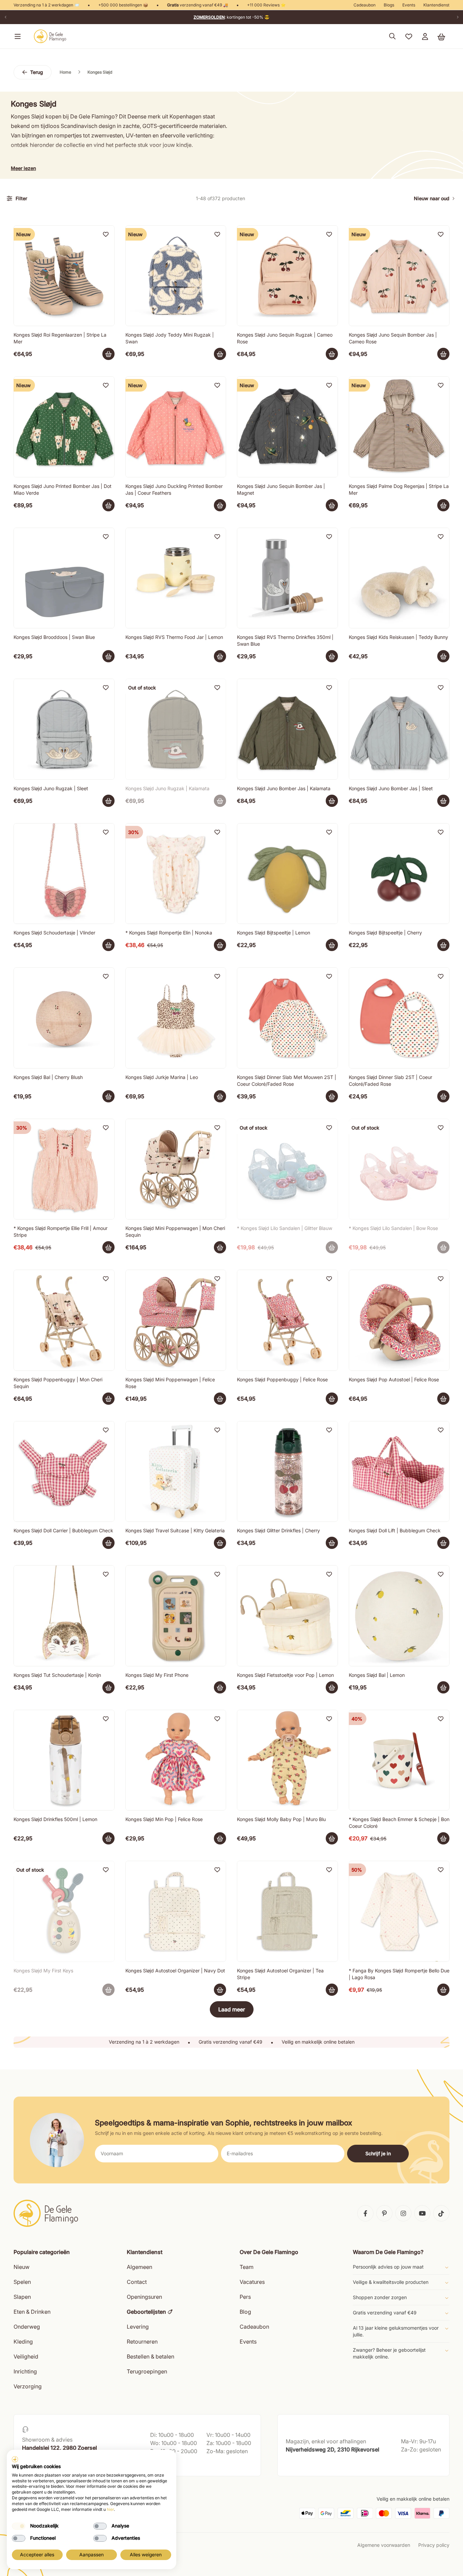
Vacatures (252, 2282)
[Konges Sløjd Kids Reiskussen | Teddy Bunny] (399, 578)
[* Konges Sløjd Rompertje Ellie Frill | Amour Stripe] (64, 1169)
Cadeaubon (365, 5)
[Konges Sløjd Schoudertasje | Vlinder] (64, 874)
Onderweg (27, 2327)
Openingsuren (144, 2297)
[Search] (392, 36)
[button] (16, 36)
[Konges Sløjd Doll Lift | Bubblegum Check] (399, 1472)
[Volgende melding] (458, 17)
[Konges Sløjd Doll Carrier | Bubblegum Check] (64, 1472)
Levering (138, 2327)
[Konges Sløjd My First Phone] (176, 1616)
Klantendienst (436, 5)
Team (247, 2267)
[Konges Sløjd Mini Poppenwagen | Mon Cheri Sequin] (176, 1169)
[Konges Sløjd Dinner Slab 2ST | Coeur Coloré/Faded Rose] (399, 1018)
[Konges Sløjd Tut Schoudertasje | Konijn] (64, 1616)
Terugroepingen (147, 2371)
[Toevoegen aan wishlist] (106, 234)
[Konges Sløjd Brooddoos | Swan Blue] (64, 578)
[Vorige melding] (5, 17)
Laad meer (232, 2009)
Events (409, 5)
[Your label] (108, 354)
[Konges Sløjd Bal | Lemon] (399, 1616)
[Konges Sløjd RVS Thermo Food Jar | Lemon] (176, 578)
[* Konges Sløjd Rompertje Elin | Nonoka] (176, 874)
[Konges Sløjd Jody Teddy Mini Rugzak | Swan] (176, 276)
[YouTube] (422, 2213)
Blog (245, 2312)
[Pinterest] (384, 2213)
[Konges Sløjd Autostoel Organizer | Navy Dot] (176, 1911)
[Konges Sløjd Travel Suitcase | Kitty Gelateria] (176, 1472)
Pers (245, 2297)
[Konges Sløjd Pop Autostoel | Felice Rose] (399, 1320)
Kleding (23, 2342)
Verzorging (28, 2386)
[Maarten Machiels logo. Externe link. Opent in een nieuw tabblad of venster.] (15, 2459)
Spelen (22, 2282)
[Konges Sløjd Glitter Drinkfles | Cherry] (287, 1472)
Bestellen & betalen (150, 2356)
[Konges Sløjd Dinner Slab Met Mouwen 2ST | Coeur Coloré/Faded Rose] (287, 1018)
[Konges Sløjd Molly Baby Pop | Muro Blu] (287, 1760)
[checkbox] (19, 2526)
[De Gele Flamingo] (50, 36)
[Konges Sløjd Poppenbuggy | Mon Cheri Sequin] (64, 1320)
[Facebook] (365, 2213)
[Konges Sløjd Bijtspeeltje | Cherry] (399, 874)
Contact (137, 2282)
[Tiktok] (441, 2213)
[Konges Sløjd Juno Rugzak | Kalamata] (176, 729)
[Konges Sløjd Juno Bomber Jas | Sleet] (399, 729)
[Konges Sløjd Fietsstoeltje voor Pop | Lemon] (287, 1616)
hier (110, 2509)
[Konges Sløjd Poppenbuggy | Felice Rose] (287, 1320)
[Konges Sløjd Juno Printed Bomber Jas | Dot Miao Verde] (64, 427)
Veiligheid (26, 2356)
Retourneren (142, 2342)
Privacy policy (434, 2545)
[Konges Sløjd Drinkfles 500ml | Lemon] (64, 1760)
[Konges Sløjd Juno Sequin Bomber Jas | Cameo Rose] (399, 276)
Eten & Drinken (32, 2312)
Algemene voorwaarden (384, 2545)
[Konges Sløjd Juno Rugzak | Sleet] (64, 729)
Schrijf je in (378, 2153)
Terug (37, 72)
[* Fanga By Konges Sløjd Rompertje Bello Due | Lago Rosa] (399, 1911)
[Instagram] (403, 2213)
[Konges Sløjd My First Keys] (64, 1911)
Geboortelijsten (146, 2312)
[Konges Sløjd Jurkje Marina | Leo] (176, 1018)
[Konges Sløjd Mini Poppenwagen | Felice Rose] (176, 1320)
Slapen (22, 2297)
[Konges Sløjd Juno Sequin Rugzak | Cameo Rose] (287, 276)
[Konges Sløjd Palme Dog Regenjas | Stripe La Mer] (399, 427)
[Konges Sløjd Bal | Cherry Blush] (64, 1018)
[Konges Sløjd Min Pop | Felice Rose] (176, 1760)
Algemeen (139, 2267)
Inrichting (25, 2371)
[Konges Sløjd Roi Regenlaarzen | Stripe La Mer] (64, 276)
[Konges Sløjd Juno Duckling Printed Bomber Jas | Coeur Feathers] (176, 427)
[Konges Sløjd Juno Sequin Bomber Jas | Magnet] (287, 427)
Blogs (389, 5)
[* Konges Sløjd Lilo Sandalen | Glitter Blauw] (287, 1169)
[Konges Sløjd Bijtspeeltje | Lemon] (287, 874)
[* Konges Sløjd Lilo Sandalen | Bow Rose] (399, 1169)
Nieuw (22, 2267)
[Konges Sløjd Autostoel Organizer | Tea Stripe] (287, 1911)
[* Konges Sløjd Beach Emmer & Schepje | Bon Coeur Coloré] (399, 1760)
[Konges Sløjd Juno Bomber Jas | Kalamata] (287, 729)
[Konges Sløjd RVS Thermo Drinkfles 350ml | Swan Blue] (287, 578)
